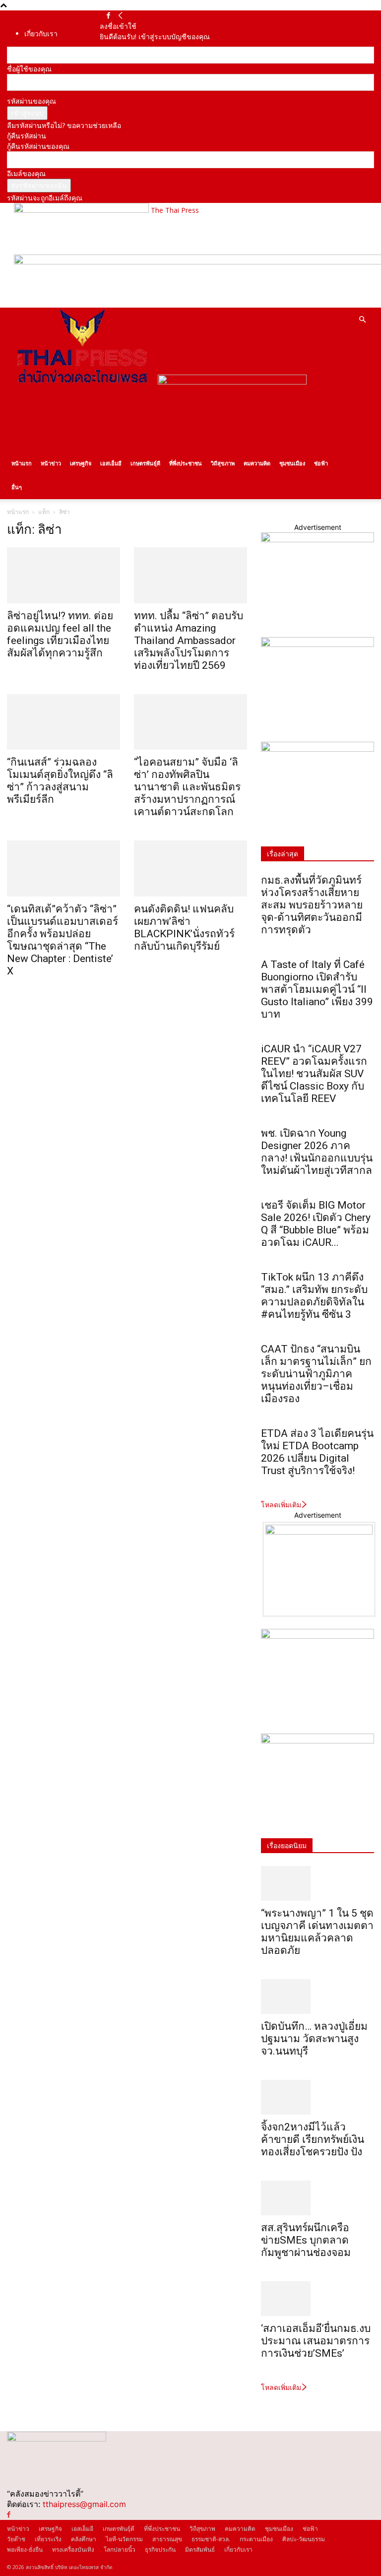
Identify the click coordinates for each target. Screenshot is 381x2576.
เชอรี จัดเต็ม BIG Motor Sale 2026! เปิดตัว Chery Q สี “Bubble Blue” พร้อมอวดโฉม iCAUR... (316, 1224)
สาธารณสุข (167, 2539)
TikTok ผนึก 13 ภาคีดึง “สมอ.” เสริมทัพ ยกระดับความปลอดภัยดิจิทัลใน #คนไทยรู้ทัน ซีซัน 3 (314, 1296)
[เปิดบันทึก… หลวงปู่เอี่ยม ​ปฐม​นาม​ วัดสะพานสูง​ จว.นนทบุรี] (317, 1996)
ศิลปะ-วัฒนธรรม (304, 2539)
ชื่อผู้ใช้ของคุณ (29, 69)
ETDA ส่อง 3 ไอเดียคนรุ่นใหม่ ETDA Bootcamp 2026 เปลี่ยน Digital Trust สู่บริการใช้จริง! (317, 1452)
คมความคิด (257, 463)
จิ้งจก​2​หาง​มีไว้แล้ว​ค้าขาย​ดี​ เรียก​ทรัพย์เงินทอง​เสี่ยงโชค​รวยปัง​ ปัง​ (313, 2139)
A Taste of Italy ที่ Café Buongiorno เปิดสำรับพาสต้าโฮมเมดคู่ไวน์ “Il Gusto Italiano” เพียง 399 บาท (317, 989)
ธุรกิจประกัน (160, 2549)
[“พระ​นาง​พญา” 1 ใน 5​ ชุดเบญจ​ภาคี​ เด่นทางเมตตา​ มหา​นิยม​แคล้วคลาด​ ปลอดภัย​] (317, 1883)
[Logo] (82, 382)
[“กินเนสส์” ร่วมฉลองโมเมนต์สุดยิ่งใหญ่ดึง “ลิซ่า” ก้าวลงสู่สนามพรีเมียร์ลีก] (63, 722)
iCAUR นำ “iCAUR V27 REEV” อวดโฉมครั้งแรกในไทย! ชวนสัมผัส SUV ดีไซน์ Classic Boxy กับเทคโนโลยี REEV (314, 1074)
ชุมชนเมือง (292, 463)
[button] (362, 320)
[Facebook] (108, 16)
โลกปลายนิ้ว (120, 2549)
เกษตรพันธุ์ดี (145, 463)
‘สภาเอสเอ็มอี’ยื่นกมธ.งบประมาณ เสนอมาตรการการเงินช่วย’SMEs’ (316, 2341)
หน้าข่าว (51, 463)
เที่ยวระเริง (48, 2539)
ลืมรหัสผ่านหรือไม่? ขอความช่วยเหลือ (64, 125)
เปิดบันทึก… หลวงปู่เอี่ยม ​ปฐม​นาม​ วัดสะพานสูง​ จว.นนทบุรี (316, 2039)
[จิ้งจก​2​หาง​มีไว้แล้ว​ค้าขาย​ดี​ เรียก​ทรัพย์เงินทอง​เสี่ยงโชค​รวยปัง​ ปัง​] (317, 2097)
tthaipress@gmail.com (84, 2504)
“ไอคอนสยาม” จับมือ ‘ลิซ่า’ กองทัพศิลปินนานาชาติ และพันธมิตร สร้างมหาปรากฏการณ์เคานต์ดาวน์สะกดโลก (187, 787)
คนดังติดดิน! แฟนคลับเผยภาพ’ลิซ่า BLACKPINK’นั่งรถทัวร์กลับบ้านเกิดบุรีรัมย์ (184, 928)
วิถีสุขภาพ (223, 463)
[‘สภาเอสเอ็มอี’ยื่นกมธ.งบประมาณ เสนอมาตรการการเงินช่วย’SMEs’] (317, 2299)
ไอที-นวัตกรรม (124, 2539)
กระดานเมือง (256, 2539)
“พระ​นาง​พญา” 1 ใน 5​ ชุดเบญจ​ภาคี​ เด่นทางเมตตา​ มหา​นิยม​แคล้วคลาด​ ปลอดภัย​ (317, 1932)
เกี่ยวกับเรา (41, 33)
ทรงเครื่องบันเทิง (73, 2549)
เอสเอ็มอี (111, 463)
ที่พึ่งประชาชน (186, 463)
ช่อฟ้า (321, 463)
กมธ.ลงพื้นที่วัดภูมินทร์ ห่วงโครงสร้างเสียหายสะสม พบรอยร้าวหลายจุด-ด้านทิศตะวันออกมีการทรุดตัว (312, 905)
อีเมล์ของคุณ (26, 173)
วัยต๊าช (16, 2539)
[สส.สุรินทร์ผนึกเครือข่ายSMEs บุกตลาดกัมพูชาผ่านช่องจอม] (317, 2198)
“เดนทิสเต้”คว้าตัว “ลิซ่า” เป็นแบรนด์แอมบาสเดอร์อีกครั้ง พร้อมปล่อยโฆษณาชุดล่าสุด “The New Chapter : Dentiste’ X (63, 940)
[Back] (121, 16)
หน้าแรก (22, 463)
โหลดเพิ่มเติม (281, 1505)
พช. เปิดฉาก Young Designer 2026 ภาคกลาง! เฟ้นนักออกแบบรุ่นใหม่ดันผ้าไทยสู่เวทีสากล (317, 1152)
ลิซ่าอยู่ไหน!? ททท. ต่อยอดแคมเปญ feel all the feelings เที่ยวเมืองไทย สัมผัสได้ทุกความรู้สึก (60, 634)
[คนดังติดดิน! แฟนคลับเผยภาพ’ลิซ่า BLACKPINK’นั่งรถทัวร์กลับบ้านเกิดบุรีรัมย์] (190, 869)
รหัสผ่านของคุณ (32, 101)
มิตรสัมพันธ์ (200, 2549)
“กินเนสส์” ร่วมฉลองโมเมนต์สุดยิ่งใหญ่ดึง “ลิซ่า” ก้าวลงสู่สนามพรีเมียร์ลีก (60, 781)
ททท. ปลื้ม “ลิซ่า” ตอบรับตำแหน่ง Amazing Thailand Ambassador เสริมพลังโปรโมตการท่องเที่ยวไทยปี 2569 (189, 641)
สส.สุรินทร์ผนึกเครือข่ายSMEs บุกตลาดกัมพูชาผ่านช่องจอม (306, 2240)
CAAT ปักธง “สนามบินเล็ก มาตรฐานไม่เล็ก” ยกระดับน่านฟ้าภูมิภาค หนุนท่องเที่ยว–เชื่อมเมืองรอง (316, 1374)
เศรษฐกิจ (81, 463)
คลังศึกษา (84, 2539)
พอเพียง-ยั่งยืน (25, 2549)
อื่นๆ (17, 487)
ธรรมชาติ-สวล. (211, 2539)
